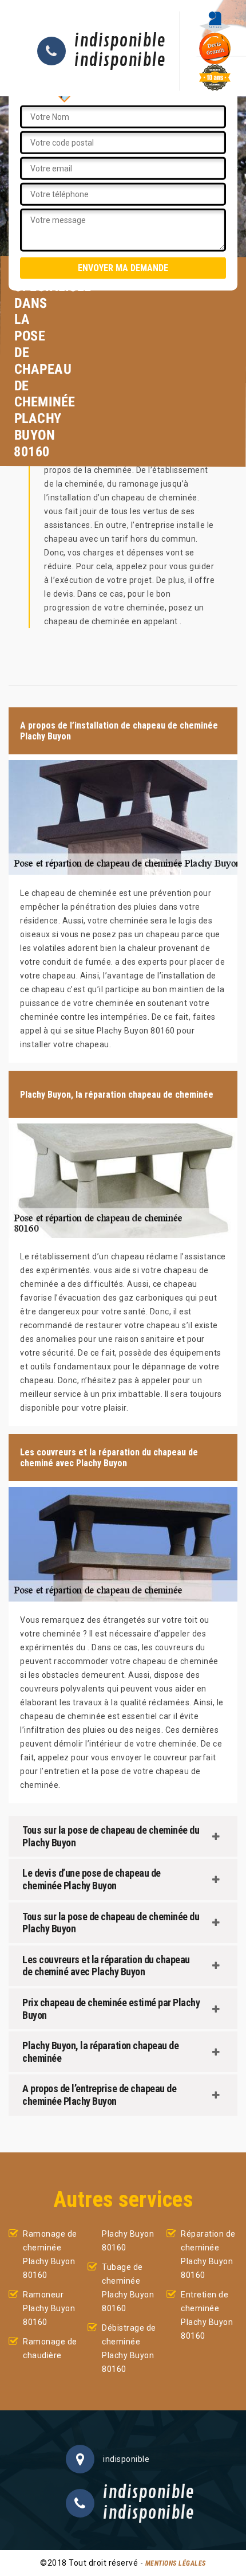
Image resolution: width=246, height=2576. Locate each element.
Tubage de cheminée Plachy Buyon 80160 (128, 2288)
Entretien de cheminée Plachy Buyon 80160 (207, 2315)
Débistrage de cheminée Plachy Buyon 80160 (129, 2348)
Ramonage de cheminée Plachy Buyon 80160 (50, 2254)
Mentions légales (176, 2563)
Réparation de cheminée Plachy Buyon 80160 (208, 2254)
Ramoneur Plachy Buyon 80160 (49, 2308)
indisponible (120, 41)
